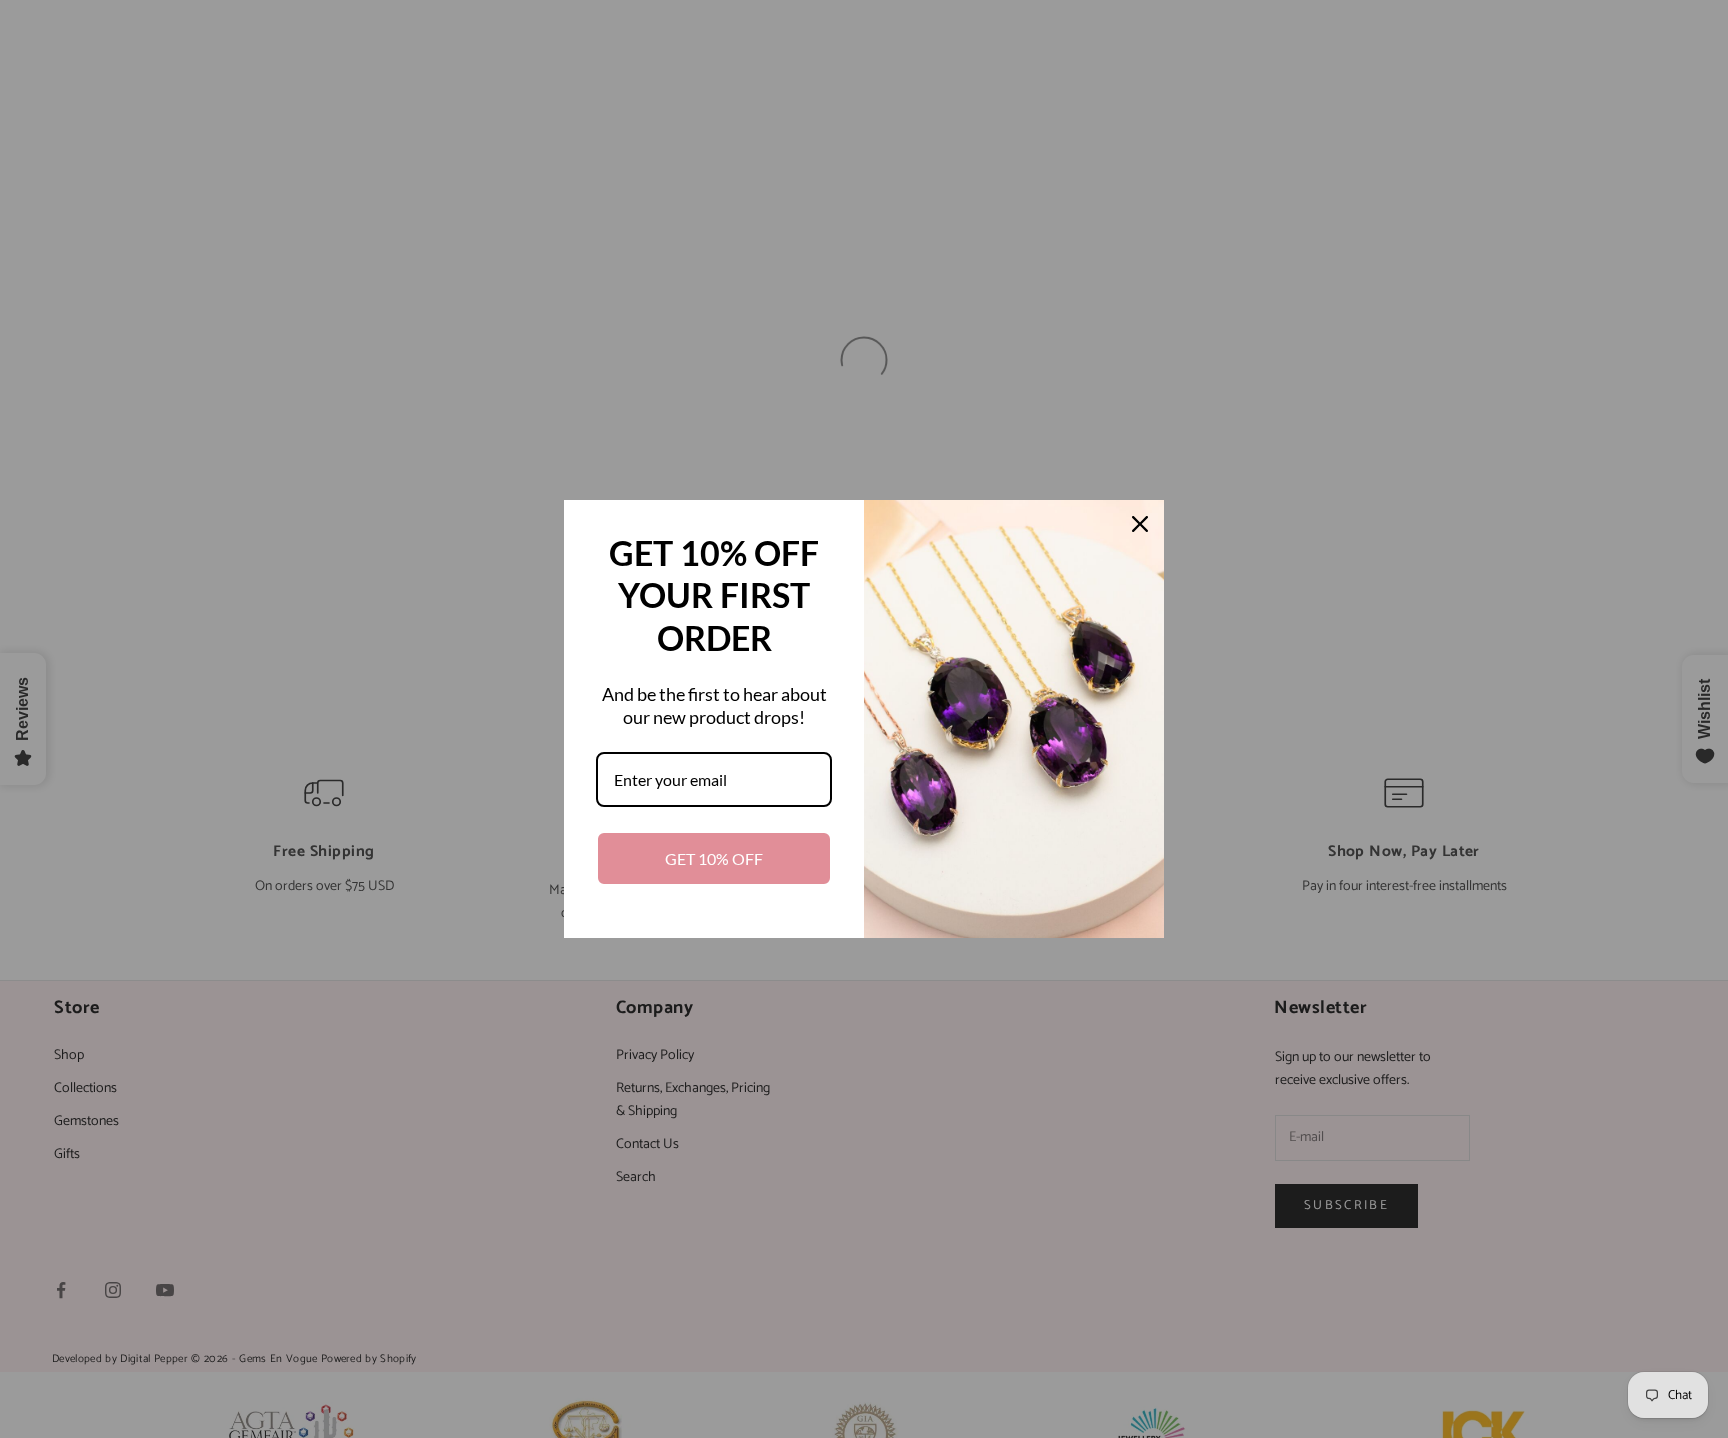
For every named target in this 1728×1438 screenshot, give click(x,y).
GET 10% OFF (714, 858)
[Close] (1140, 524)
